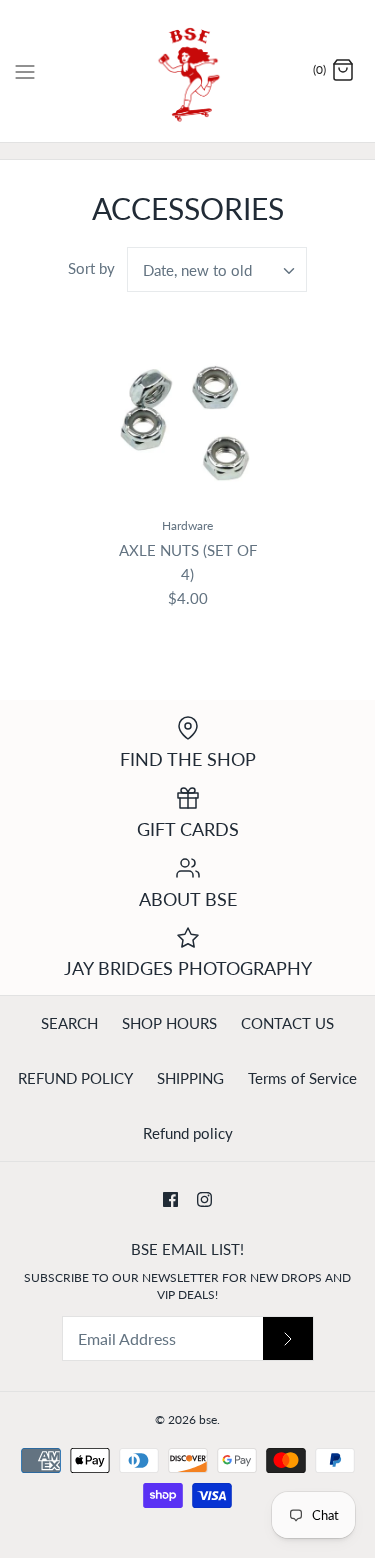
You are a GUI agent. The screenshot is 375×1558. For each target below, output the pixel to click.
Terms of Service (302, 1078)
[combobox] (217, 269)
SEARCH (69, 1023)
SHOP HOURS (169, 1023)
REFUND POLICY (75, 1078)
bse (208, 1419)
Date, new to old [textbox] (197, 270)
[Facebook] (170, 1199)
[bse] (187, 71)
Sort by (91, 268)
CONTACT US (287, 1023)
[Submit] (288, 1338)
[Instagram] (204, 1199)
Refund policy (188, 1133)
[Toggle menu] (25, 70)
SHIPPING (190, 1078)
